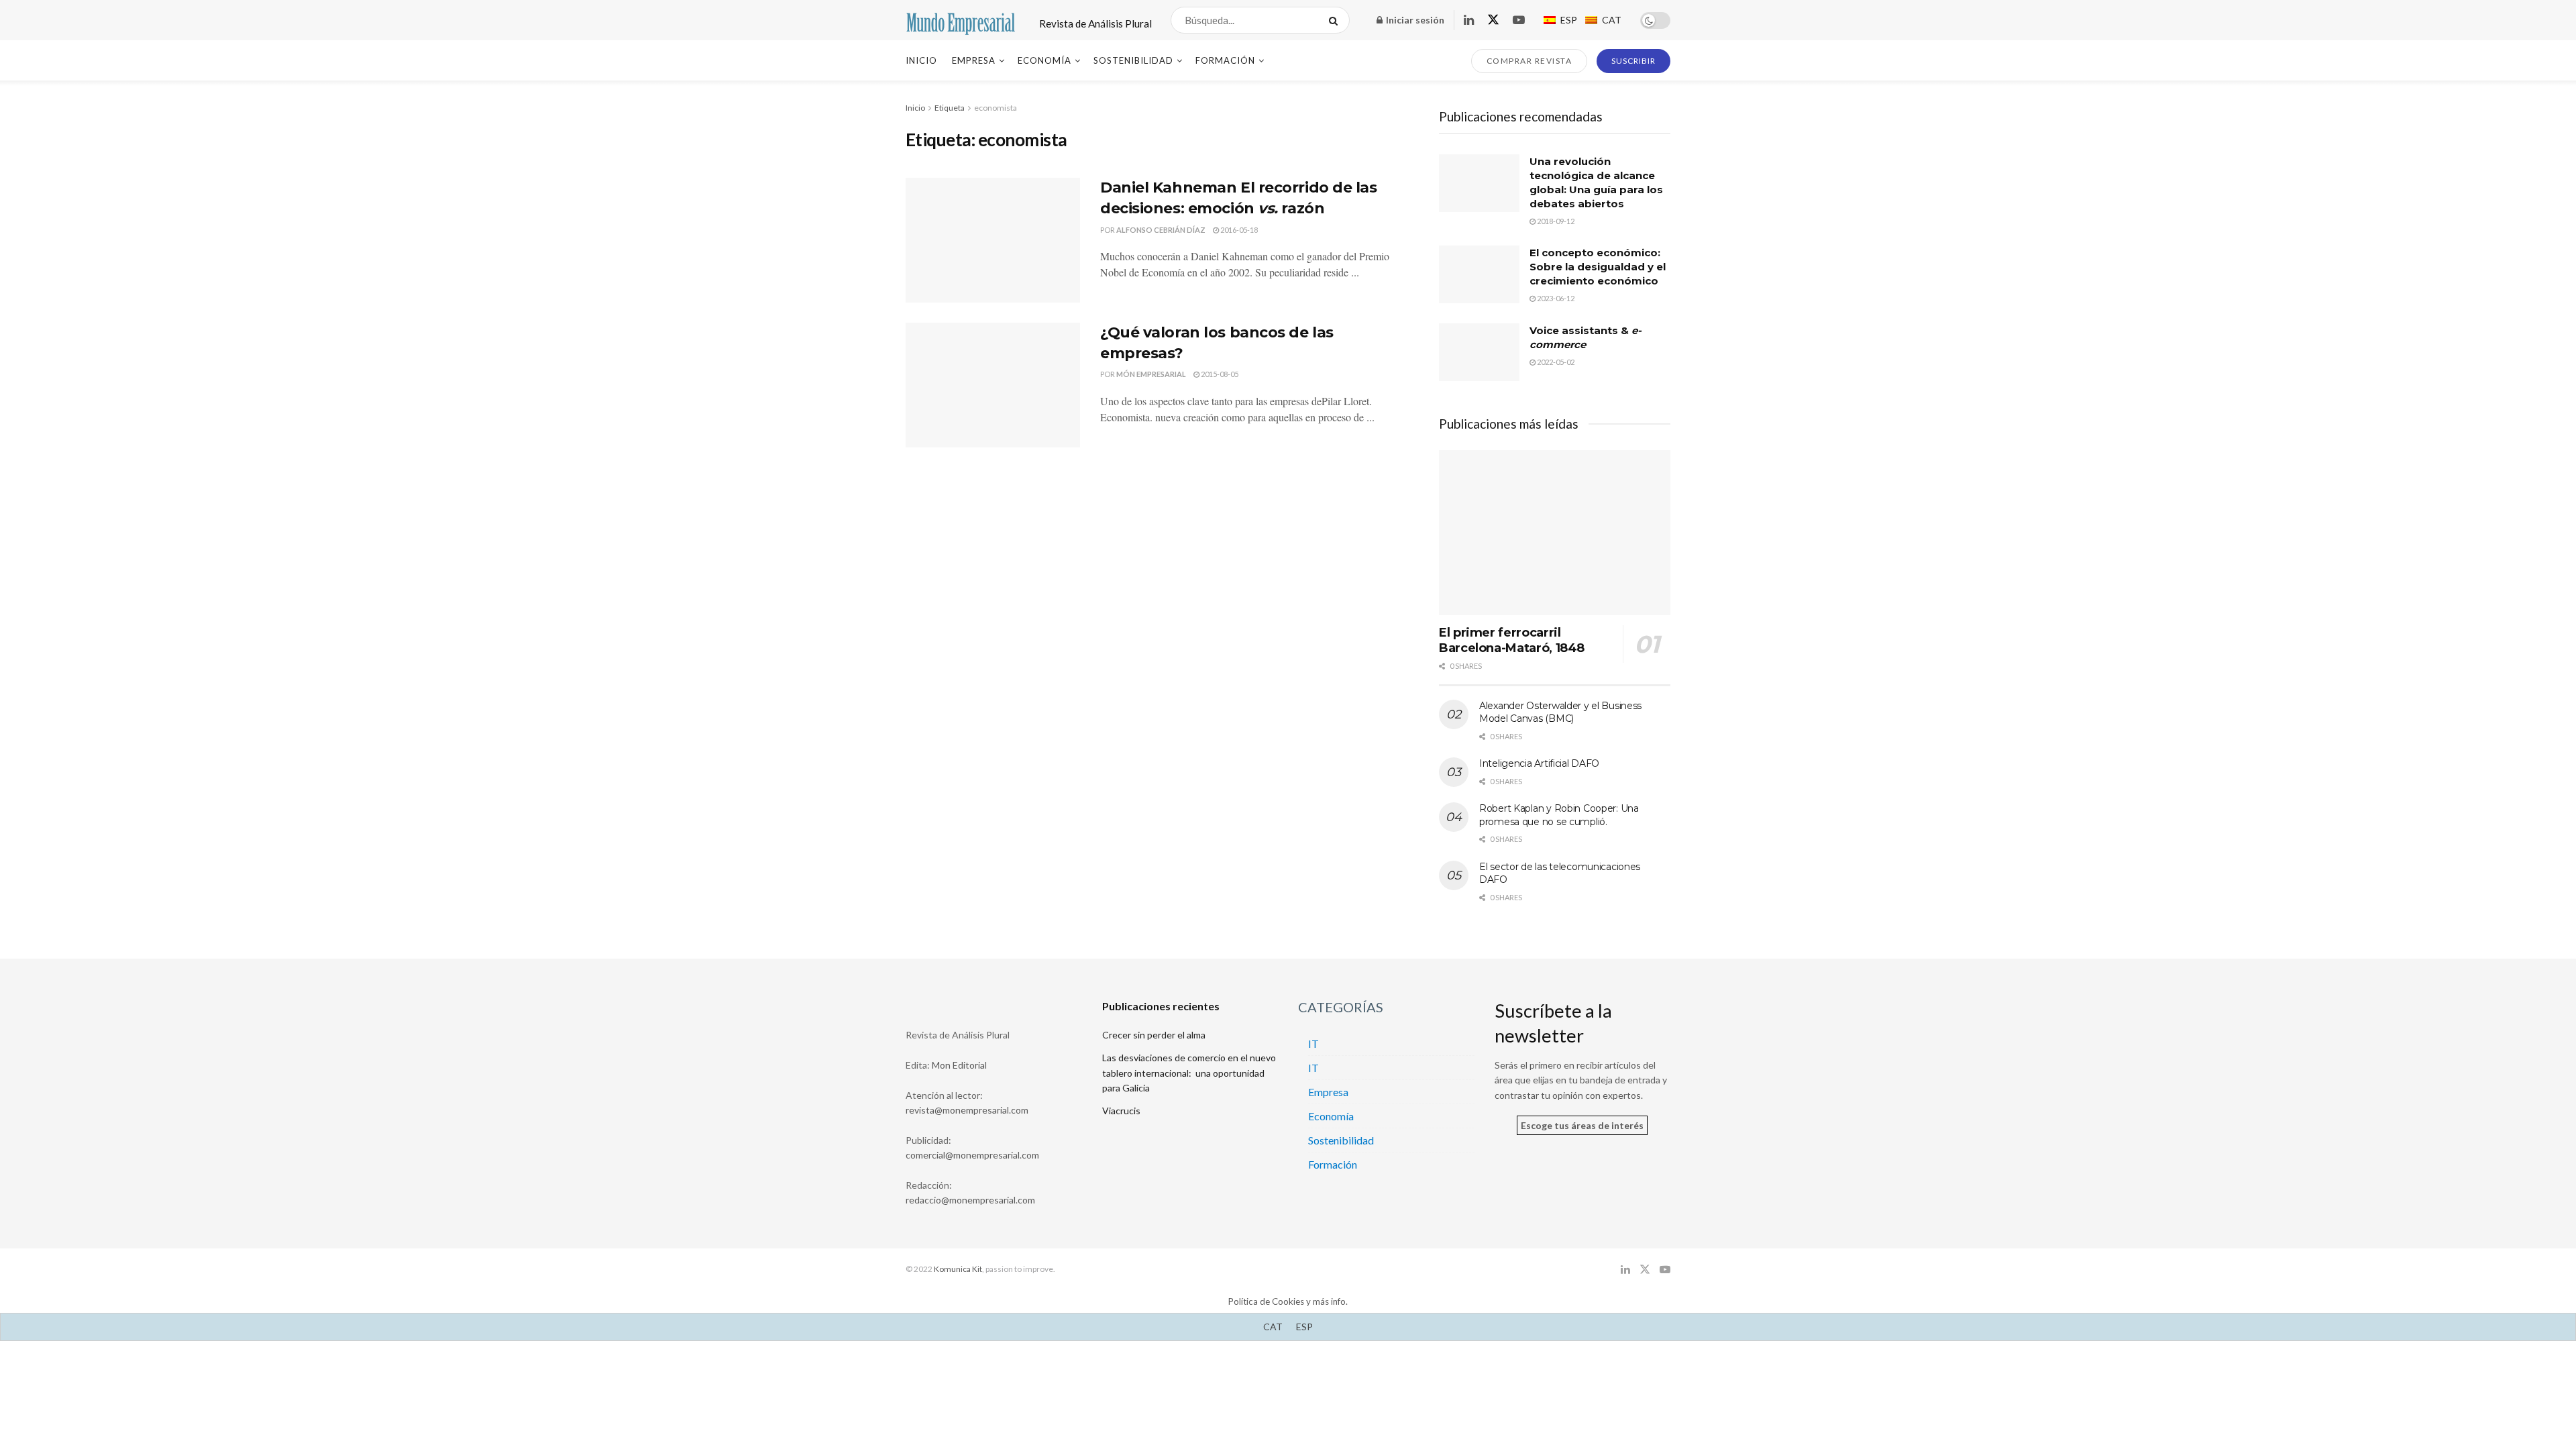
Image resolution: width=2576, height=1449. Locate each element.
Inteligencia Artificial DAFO (1539, 763)
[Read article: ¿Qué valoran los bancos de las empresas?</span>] (993, 385)
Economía (1044, 60)
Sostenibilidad (1133, 60)
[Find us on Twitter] (1493, 20)
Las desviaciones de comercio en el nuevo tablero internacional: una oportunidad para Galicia (1189, 1073)
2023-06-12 (1555, 298)
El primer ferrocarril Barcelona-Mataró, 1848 (1512, 640)
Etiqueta (950, 108)
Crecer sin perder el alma (1154, 1035)
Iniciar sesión (1414, 20)
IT (1313, 1043)
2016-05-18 (1238, 230)
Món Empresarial (1151, 374)
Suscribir (1633, 61)
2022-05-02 (1555, 362)
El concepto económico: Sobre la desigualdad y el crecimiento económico (1598, 267)
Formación (1225, 60)
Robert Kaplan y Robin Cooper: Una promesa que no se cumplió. (1559, 815)
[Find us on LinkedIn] (1469, 20)
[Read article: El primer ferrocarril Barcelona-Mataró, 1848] (1555, 533)
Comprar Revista (1529, 61)
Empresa (974, 60)
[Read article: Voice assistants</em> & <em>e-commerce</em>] (1479, 352)
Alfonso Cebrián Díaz (1161, 230)
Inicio (921, 60)
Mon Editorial (959, 1065)
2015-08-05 (1219, 374)
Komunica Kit (958, 1269)
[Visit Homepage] (961, 20)
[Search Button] (1336, 20)
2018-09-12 (1555, 221)
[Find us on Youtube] (1519, 20)
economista (996, 108)
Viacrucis (1121, 1111)
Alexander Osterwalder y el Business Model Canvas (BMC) (1560, 712)
